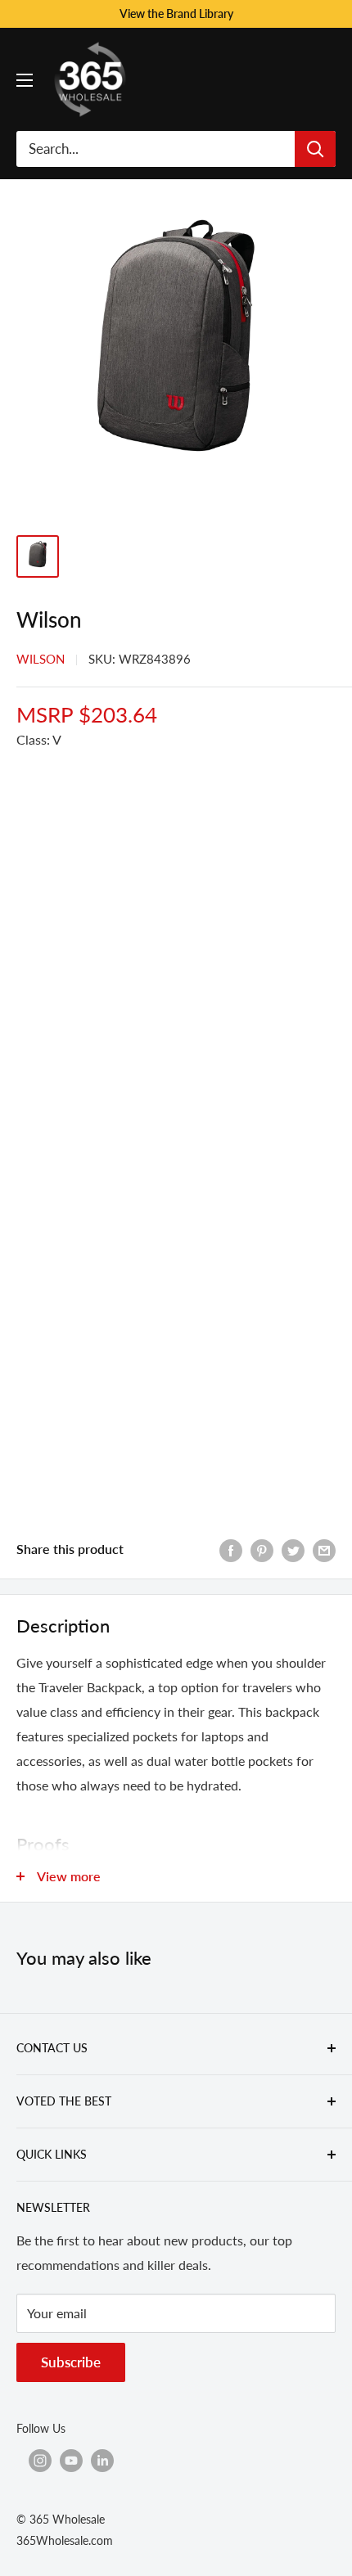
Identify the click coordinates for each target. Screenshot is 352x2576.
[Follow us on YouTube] (71, 2460)
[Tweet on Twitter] (293, 1549)
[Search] (315, 149)
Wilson (41, 659)
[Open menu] (25, 80)
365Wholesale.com (65, 2540)
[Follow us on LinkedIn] (102, 2460)
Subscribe (71, 2362)
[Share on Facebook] (231, 1549)
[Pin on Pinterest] (262, 1549)
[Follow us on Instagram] (40, 2460)
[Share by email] (324, 1549)
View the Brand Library (176, 14)
